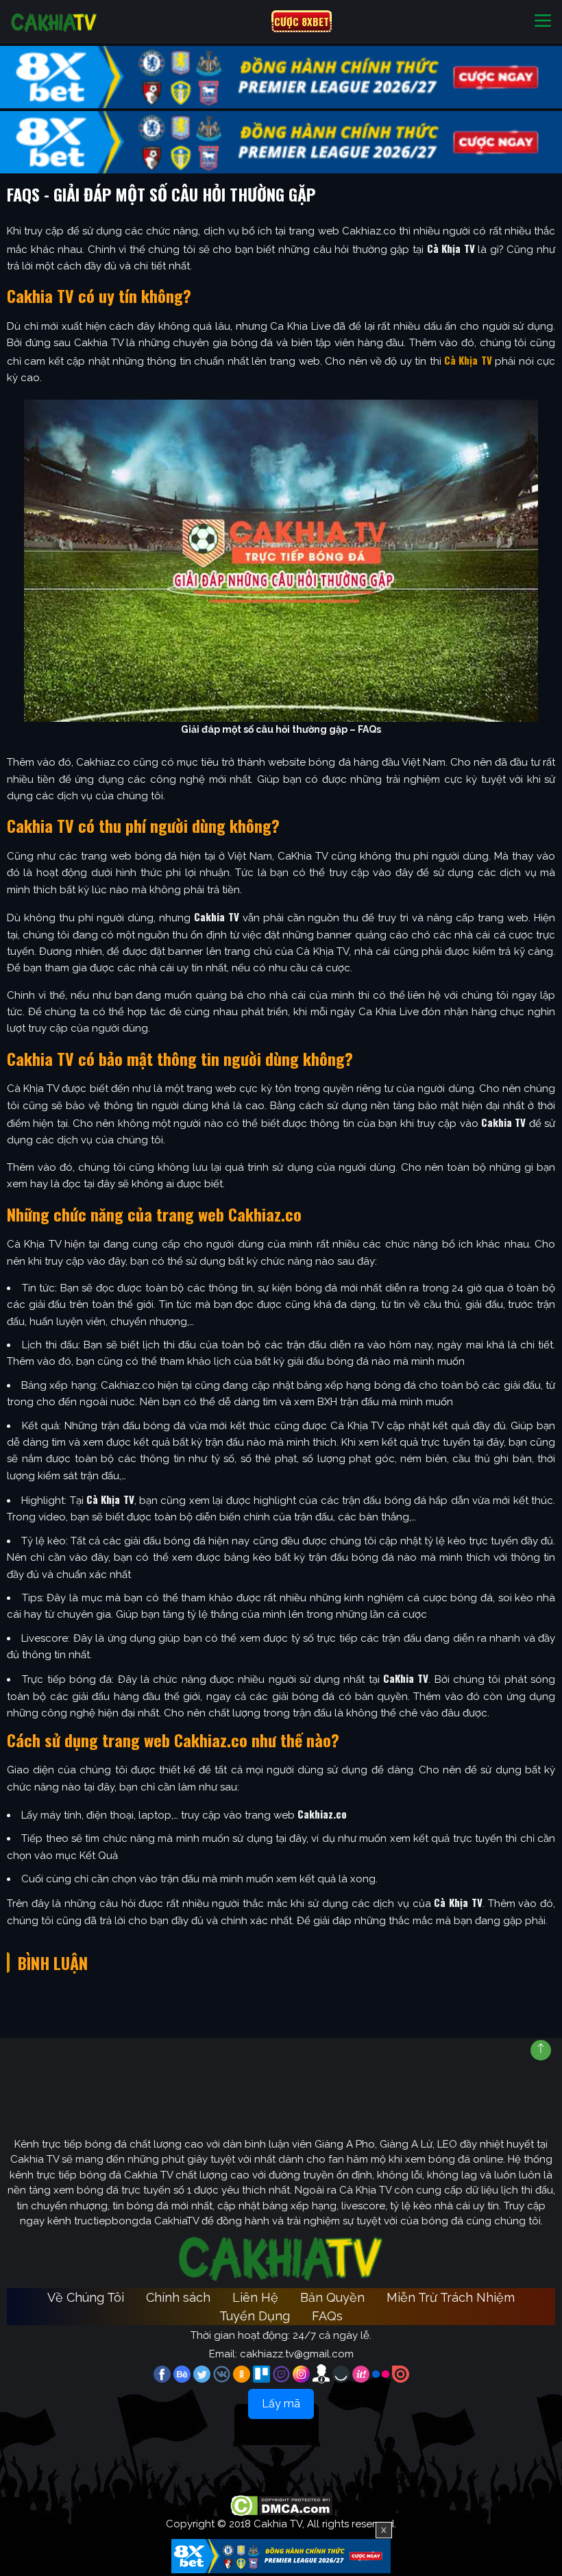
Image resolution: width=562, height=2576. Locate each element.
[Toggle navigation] (543, 22)
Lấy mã (281, 2404)
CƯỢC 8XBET (302, 21)
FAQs (327, 2316)
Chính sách (178, 2297)
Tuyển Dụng (255, 2316)
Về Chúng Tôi (86, 2297)
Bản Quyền (332, 2297)
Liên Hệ (255, 2297)
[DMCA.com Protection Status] (281, 2505)
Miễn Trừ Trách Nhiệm (451, 2297)
